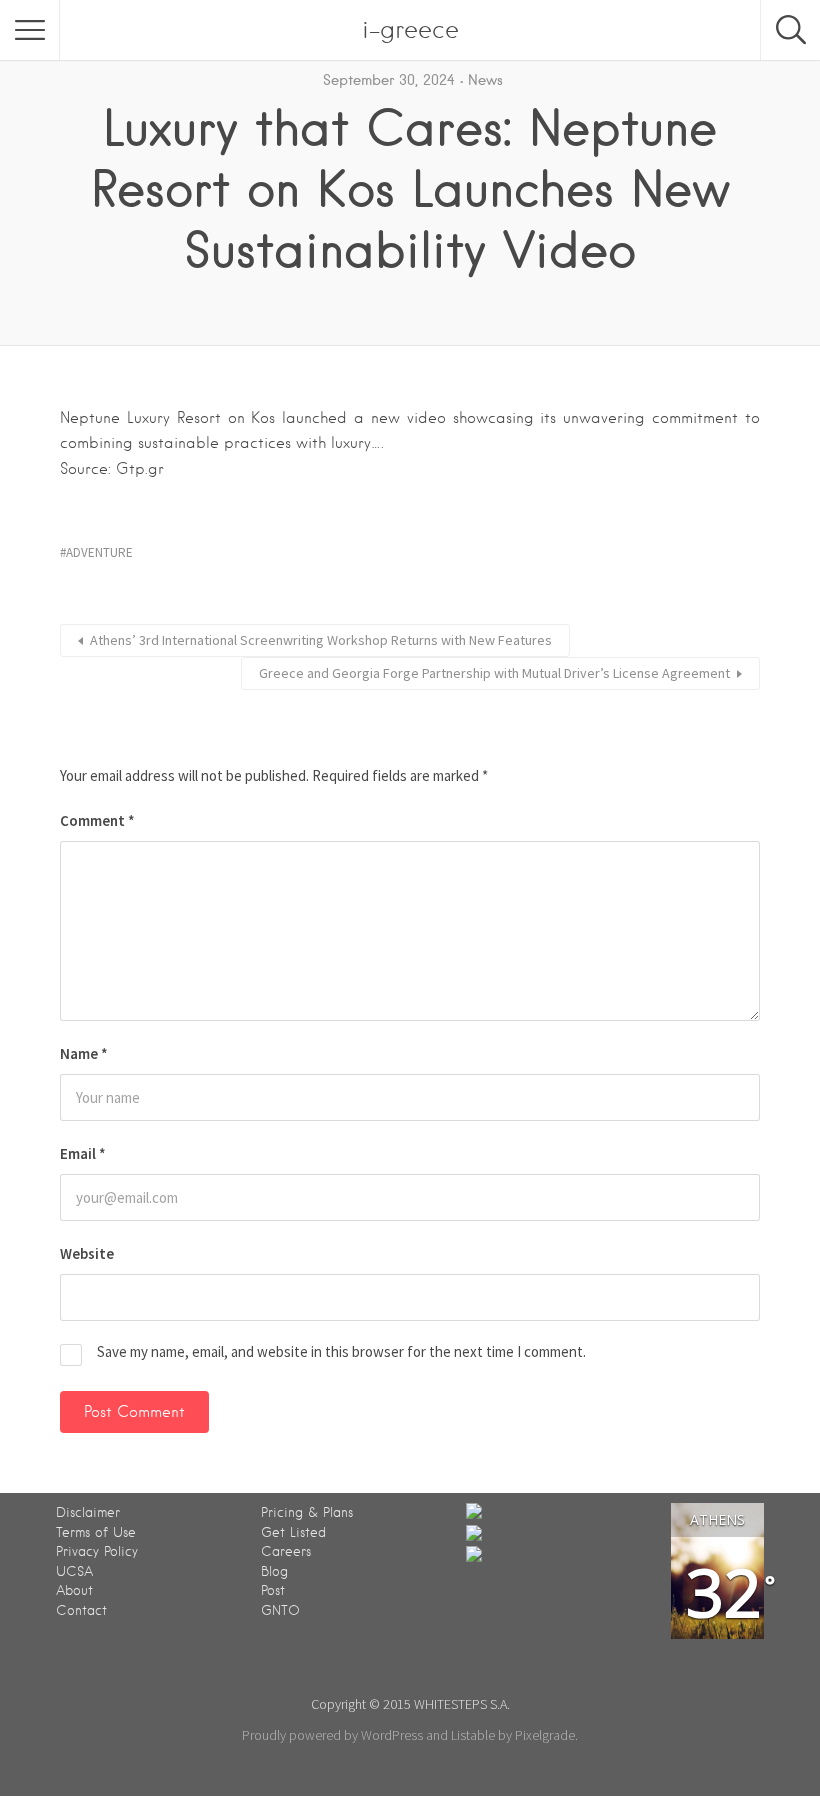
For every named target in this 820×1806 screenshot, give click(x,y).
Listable (473, 1735)
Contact (81, 1610)
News (485, 80)
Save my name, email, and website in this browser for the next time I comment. (341, 1351)
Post (273, 1590)
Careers (286, 1551)
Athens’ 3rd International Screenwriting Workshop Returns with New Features (321, 640)
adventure (99, 552)
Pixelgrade (545, 1735)
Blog (274, 1571)
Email (83, 1153)
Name (84, 1053)
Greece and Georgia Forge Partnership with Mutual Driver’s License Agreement (494, 673)
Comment (97, 820)
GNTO (280, 1610)
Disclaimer (88, 1512)
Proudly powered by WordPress (332, 1735)
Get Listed (293, 1532)
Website (87, 1253)
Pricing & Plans (307, 1512)
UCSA (74, 1571)
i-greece (410, 29)
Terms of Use (96, 1532)
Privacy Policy (97, 1551)
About (74, 1590)
